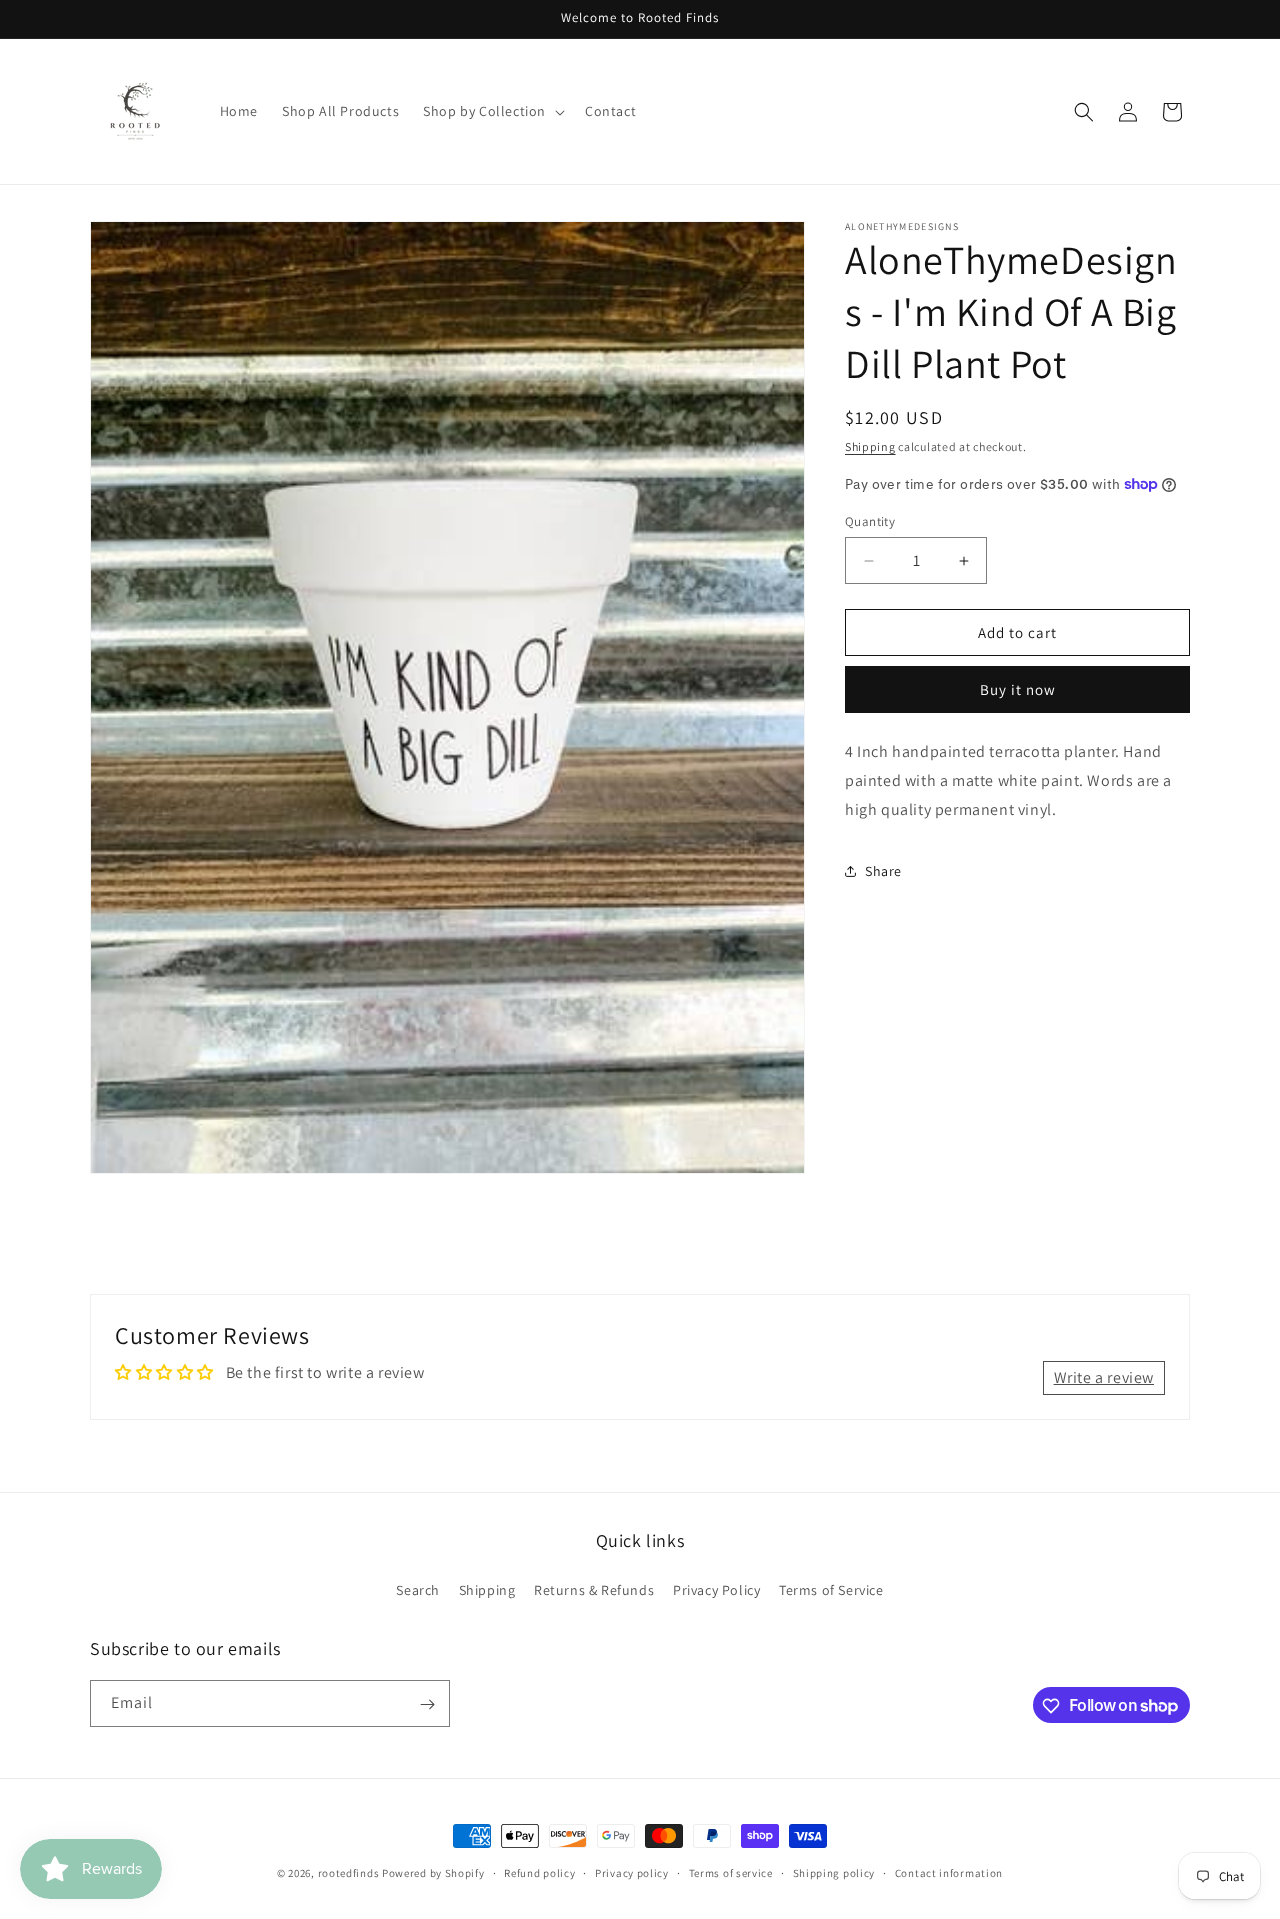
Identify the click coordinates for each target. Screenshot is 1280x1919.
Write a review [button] (1104, 1376)
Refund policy (539, 1872)
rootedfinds (349, 1873)
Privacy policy (632, 1872)
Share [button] (883, 871)
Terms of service (731, 1872)
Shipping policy (834, 1872)
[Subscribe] (427, 1704)
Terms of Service (831, 1589)
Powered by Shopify (433, 1873)
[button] (492, 111)
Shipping (870, 446)
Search (418, 1589)
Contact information (949, 1872)
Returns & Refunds (594, 1589)
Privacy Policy (716, 1589)
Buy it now (1018, 689)
